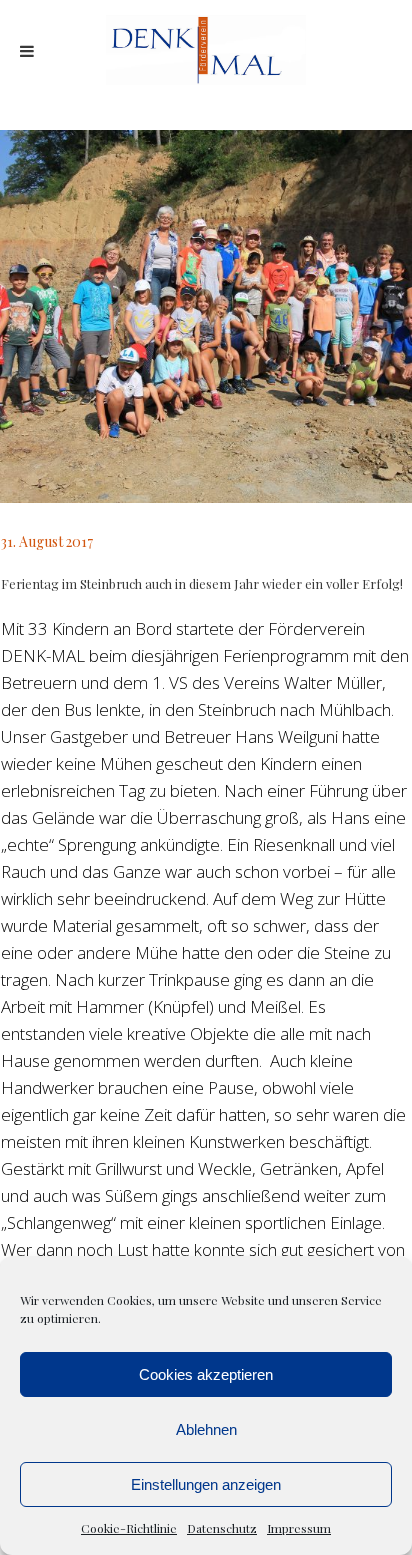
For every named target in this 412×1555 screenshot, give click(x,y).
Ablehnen (206, 1429)
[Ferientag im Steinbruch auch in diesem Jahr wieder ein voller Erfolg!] (206, 316)
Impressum (299, 1528)
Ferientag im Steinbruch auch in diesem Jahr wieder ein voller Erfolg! (202, 583)
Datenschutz (222, 1528)
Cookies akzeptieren (206, 1374)
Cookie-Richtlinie (129, 1528)
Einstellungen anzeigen (206, 1484)
